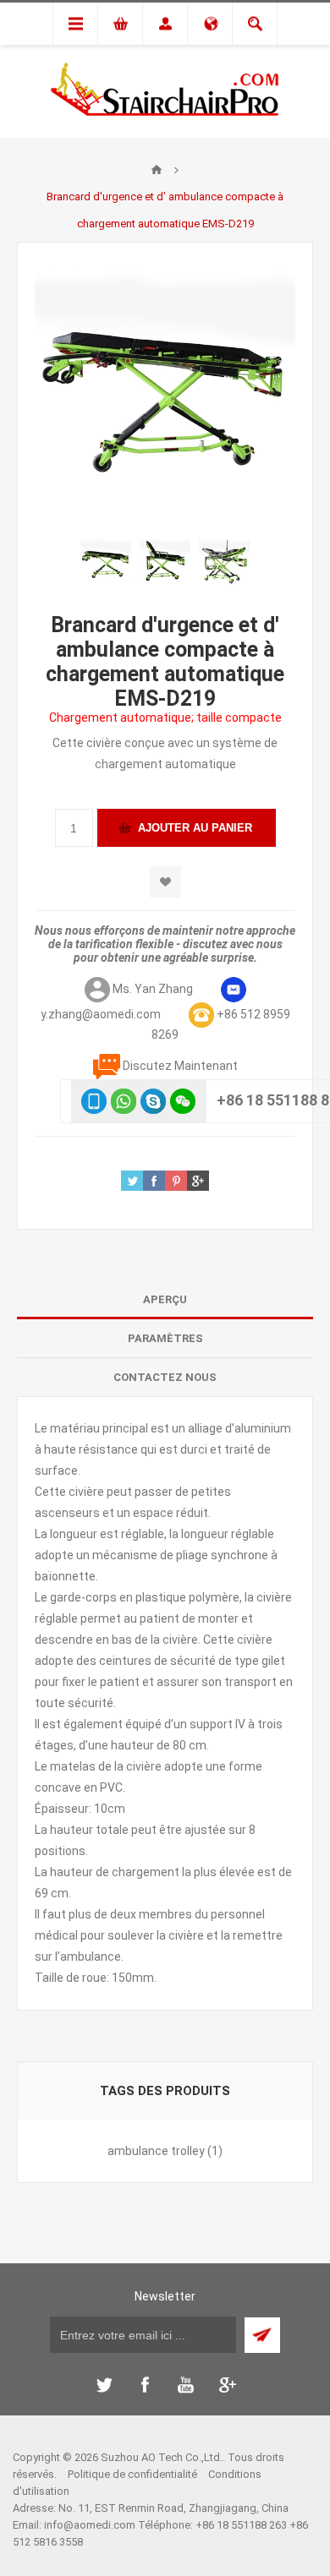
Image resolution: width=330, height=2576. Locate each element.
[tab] (165, 1300)
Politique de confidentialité (132, 2474)
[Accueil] (157, 170)
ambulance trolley (156, 2151)
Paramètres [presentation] (165, 1338)
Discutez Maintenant (180, 1066)
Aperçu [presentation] (165, 1299)
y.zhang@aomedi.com (101, 1014)
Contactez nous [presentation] (165, 1377)
